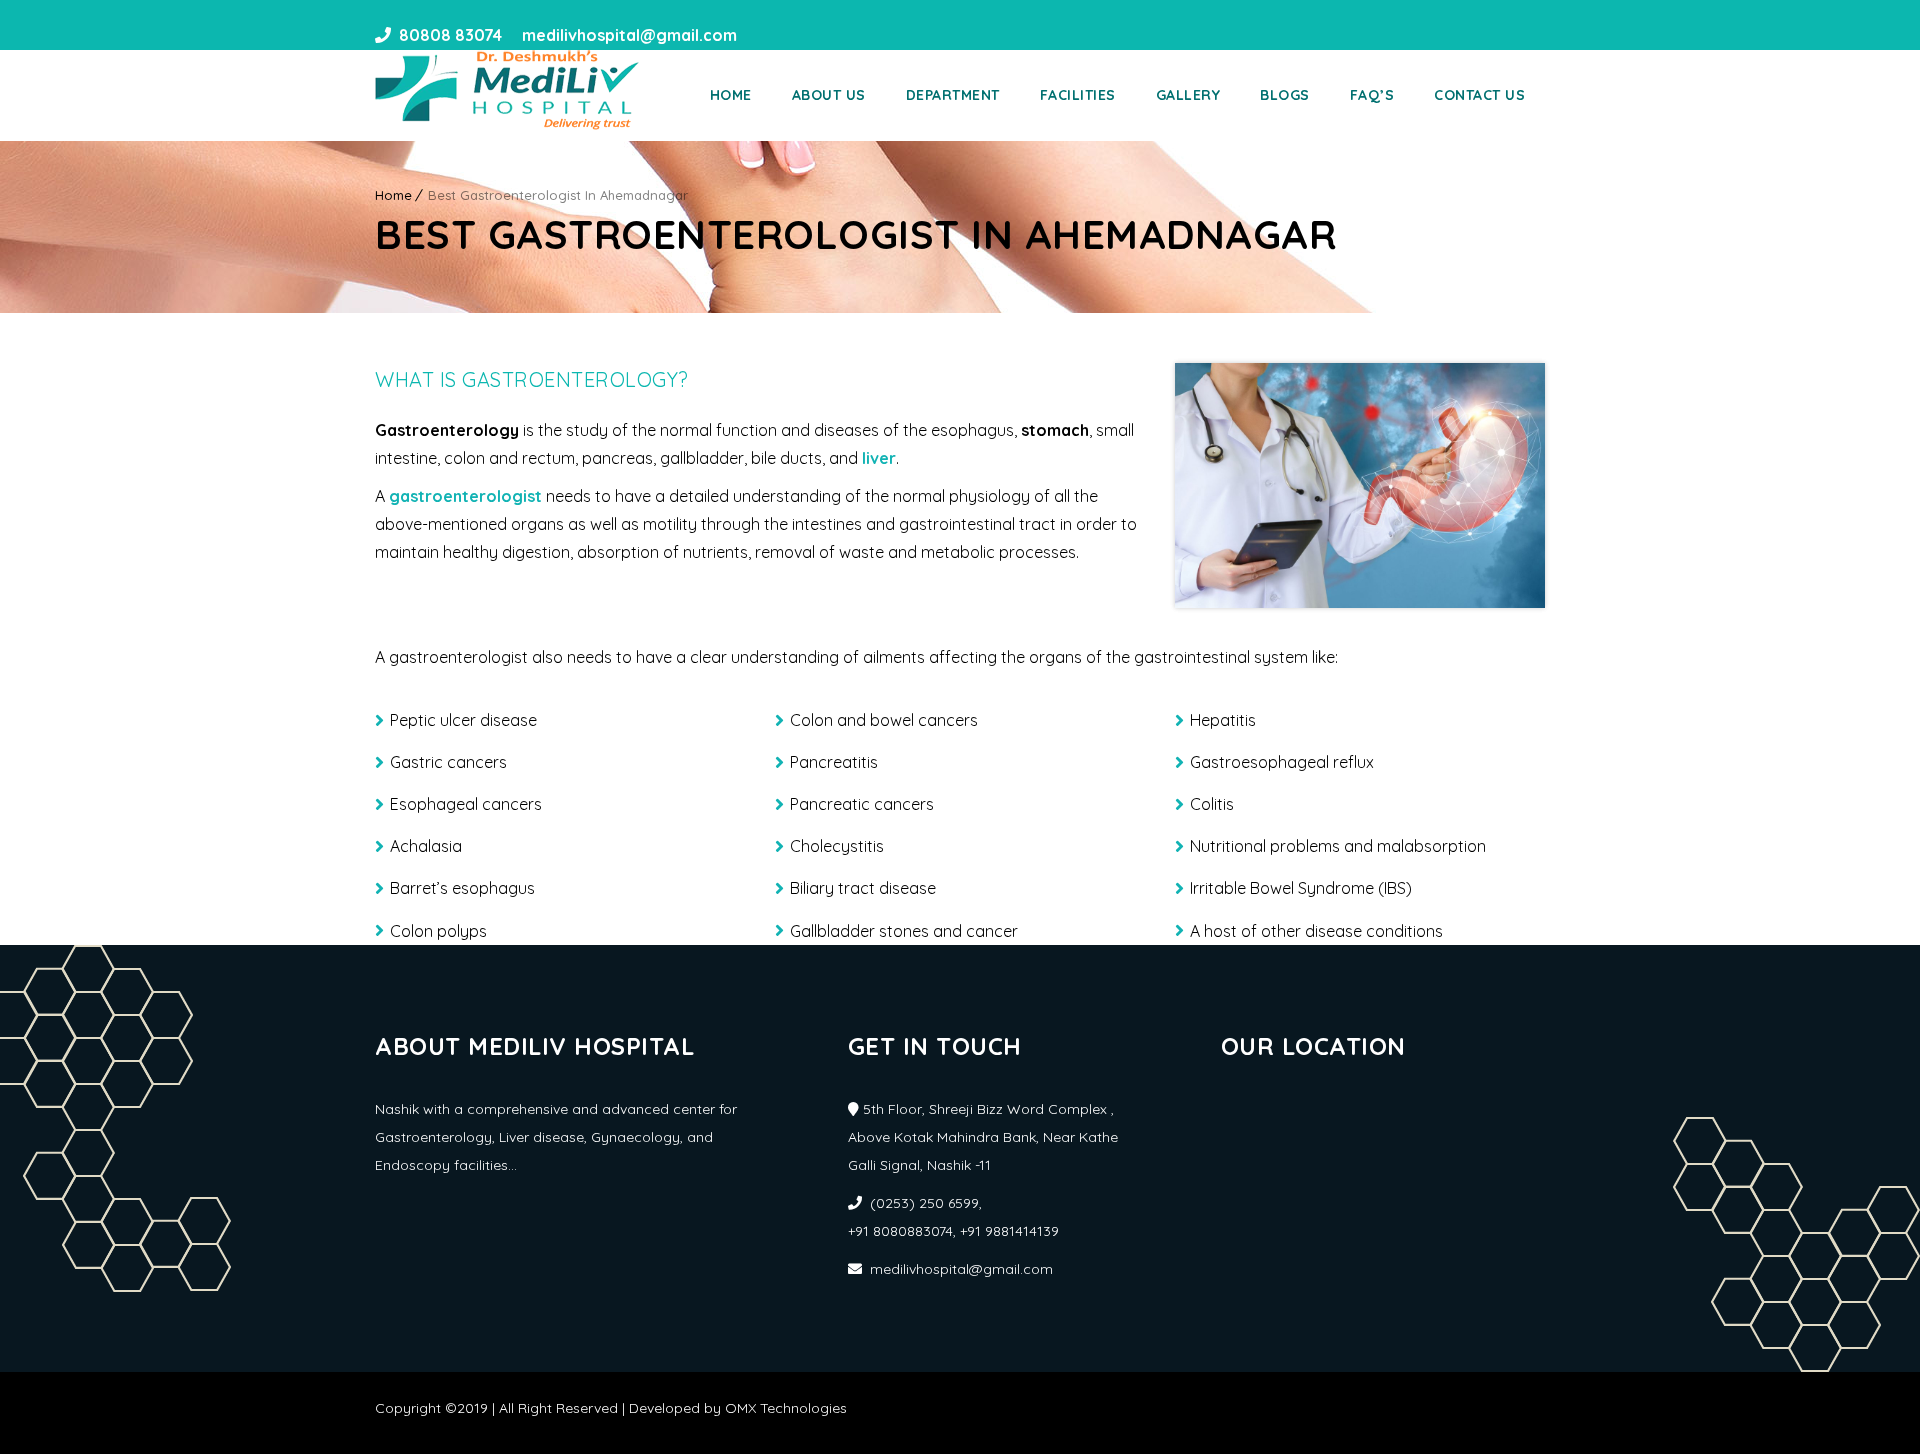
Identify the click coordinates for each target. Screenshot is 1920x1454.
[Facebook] (759, 35)
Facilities (1078, 95)
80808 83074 (450, 35)
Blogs (1285, 95)
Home (731, 95)
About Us (829, 95)
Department (953, 95)
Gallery (1188, 95)
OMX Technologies (786, 1408)
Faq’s (1372, 95)
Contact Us (1479, 95)
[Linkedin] (795, 35)
